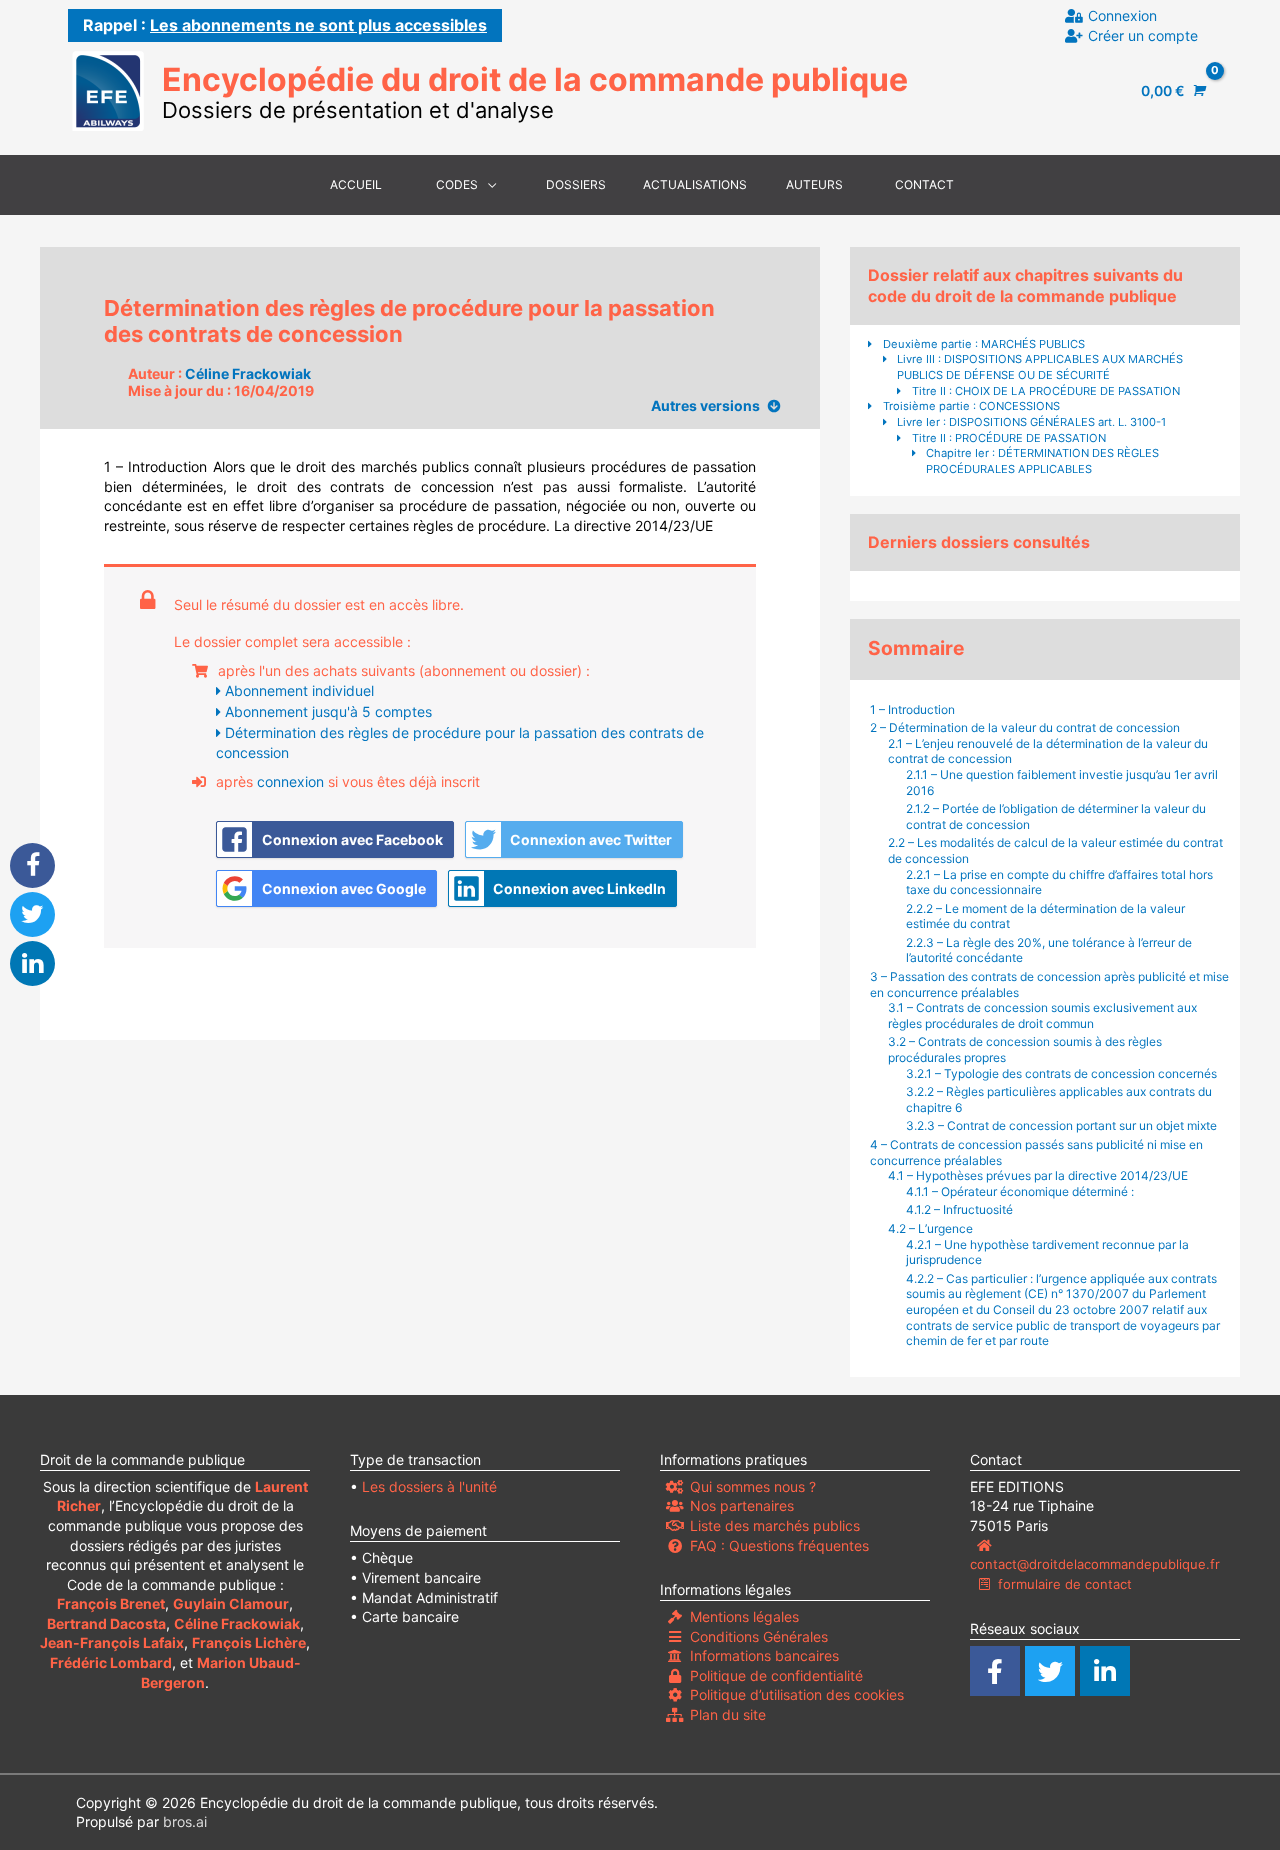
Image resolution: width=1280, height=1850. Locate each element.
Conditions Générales (759, 1636)
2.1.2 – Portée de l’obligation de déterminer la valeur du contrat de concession (1056, 816)
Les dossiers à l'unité (429, 1486)
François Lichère (249, 1642)
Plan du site (728, 1714)
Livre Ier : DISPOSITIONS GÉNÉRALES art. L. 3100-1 (1031, 422)
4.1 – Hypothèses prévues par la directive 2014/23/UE (1038, 1175)
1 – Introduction (912, 709)
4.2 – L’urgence (930, 1228)
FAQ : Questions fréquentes (779, 1545)
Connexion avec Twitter (591, 839)
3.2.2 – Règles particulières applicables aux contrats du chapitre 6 (1059, 1099)
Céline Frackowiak (248, 373)
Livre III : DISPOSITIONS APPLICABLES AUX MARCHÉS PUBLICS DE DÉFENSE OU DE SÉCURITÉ (1040, 367)
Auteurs (814, 184)
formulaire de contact (1065, 1584)
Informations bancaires (764, 1655)
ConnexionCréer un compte (1143, 25)
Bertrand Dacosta (106, 1623)
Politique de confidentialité (776, 1675)
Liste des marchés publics (775, 1525)
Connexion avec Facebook (352, 839)
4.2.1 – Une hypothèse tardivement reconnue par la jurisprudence (1047, 1252)
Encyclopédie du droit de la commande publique (535, 79)
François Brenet (111, 1603)
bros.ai (185, 1821)
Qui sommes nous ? (753, 1486)
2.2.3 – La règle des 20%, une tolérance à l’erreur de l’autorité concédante (1049, 950)
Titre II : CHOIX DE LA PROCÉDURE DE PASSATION (1046, 391)
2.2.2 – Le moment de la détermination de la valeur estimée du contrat (1045, 916)
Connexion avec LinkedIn (579, 888)
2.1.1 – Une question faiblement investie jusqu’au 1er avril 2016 (1062, 782)
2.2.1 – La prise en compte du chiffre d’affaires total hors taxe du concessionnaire (1059, 882)
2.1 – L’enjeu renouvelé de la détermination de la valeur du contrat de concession (1048, 751)
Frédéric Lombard (111, 1662)
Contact (924, 184)
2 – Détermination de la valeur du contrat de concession (1026, 727)
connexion (290, 781)
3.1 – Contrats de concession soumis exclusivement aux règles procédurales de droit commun (1042, 1015)
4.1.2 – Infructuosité (959, 1209)
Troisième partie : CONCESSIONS (971, 406)
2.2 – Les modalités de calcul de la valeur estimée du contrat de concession (1055, 850)
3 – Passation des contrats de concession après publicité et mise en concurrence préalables (1049, 984)
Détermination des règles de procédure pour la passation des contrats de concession (460, 742)
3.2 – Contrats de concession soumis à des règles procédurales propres (1025, 1049)
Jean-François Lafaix (112, 1642)
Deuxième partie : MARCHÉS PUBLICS (984, 344)
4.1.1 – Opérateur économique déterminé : (1020, 1191)
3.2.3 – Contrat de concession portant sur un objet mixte (1061, 1125)
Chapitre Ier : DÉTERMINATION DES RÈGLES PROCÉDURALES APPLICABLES (1042, 461)
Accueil (356, 184)
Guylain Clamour (231, 1603)
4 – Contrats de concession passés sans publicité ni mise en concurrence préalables (1036, 1152)
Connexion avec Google (344, 888)
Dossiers (576, 184)
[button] (32, 865)
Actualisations (695, 184)
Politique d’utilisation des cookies (797, 1694)
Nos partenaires (742, 1505)
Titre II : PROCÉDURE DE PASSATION (1009, 438)
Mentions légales (744, 1616)
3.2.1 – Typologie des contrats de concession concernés (1063, 1073)
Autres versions (705, 405)
